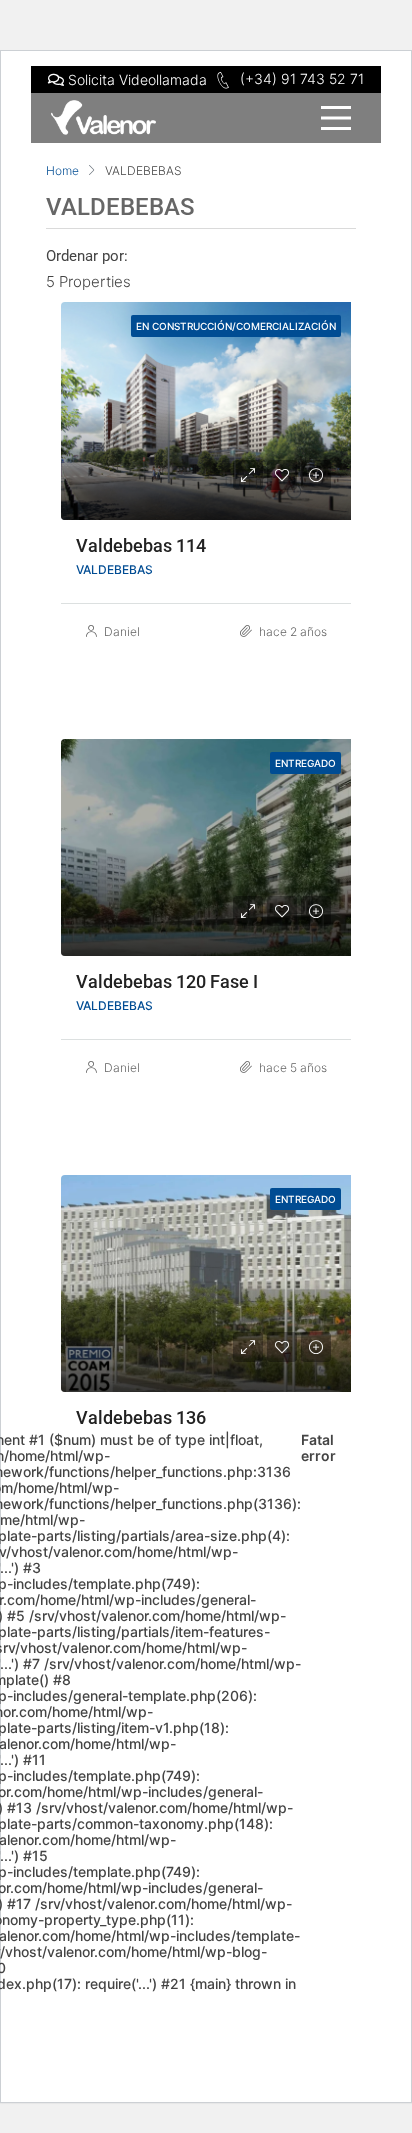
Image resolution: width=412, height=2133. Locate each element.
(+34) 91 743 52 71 (300, 78)
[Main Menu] (206, 118)
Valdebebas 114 (141, 545)
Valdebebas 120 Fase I (167, 981)
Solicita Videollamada (135, 79)
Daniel (122, 631)
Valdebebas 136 (141, 1417)
